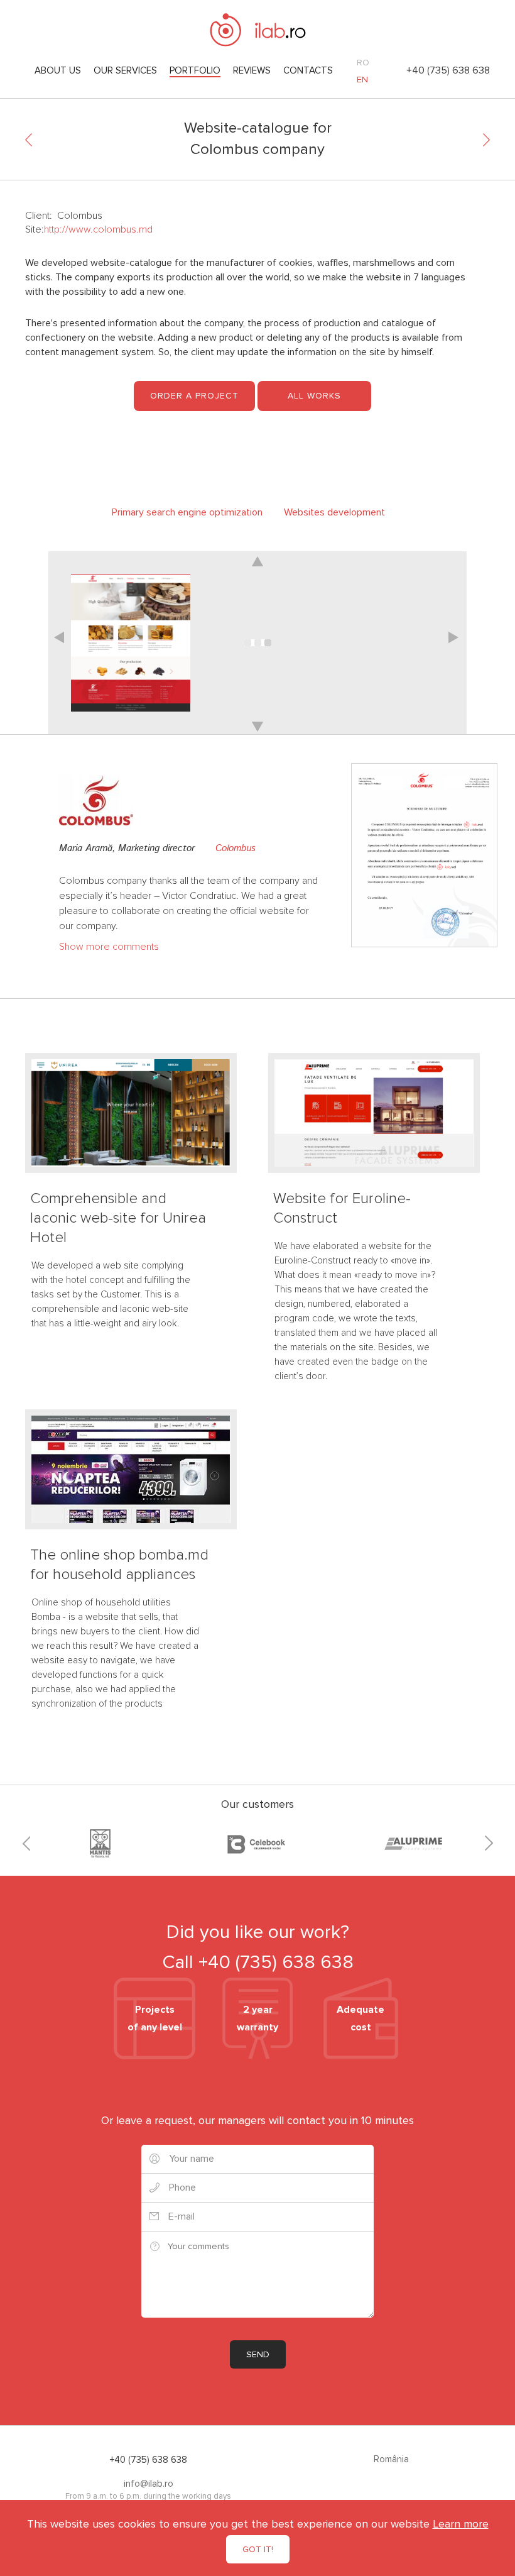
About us (58, 70)
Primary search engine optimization (187, 512)
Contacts (308, 70)
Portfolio (195, 70)
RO (363, 63)
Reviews (252, 70)
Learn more (461, 2524)
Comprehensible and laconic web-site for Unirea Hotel (118, 1218)
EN (362, 80)
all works (314, 396)
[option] (257, 643)
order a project (194, 396)
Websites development (334, 512)
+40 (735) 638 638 (448, 70)
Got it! (258, 2549)
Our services (125, 70)
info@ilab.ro (149, 2484)
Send (258, 2354)
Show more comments (109, 947)
